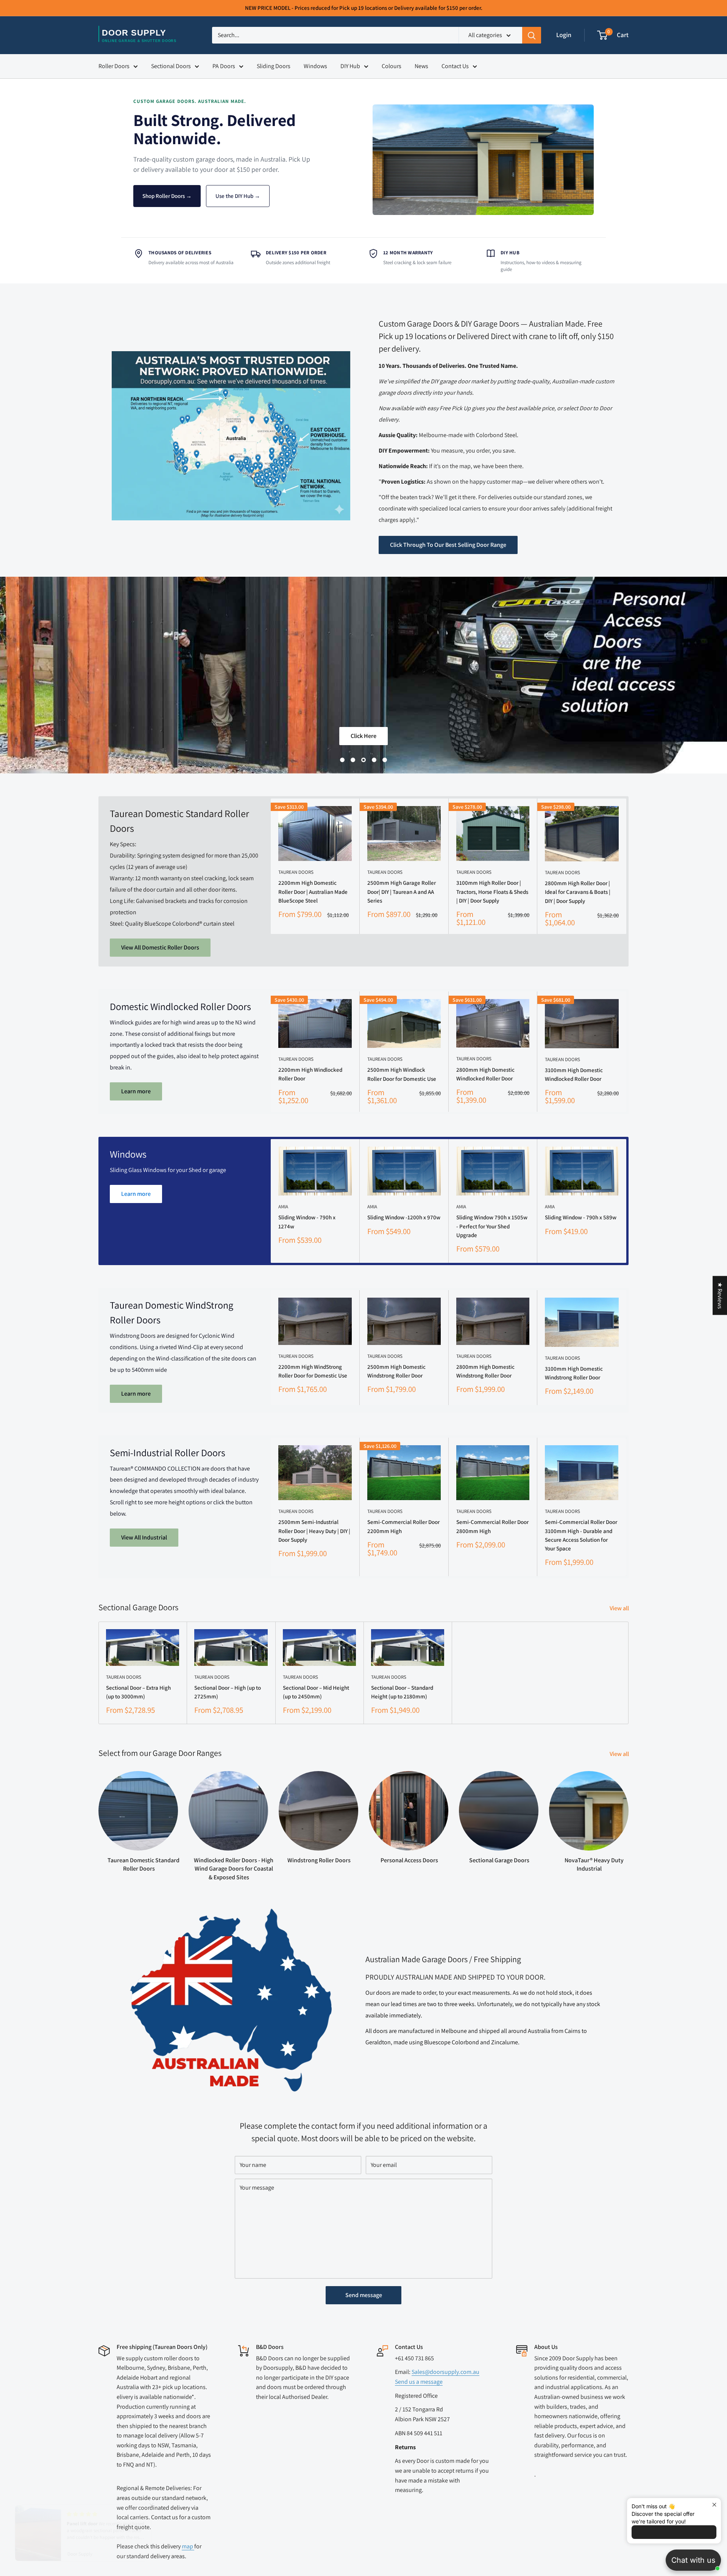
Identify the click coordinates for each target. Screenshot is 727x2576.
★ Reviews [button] (720, 1295)
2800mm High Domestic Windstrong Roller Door (485, 1371)
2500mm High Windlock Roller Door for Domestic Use (402, 1074)
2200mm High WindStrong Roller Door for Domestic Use (313, 1371)
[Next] (626, 1201)
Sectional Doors (171, 66)
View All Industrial (144, 1537)
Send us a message (419, 2382)
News (421, 66)
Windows (315, 66)
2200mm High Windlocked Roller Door (310, 1074)
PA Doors (224, 66)
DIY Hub (350, 66)
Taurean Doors (296, 872)
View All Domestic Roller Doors (160, 947)
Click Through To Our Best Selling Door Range (448, 545)
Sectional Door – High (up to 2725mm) (228, 1692)
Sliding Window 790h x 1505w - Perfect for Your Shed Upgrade (492, 1226)
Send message (364, 2295)
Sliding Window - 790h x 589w (581, 1217)
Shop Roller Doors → (167, 196)
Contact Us (455, 66)
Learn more (136, 1091)
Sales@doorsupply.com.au (445, 2372)
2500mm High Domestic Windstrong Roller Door (396, 1371)
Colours (392, 66)
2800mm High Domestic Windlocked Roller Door (485, 1074)
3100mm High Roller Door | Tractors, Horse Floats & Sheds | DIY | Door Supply (492, 892)
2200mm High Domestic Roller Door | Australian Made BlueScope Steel (313, 892)
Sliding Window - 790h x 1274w (307, 1222)
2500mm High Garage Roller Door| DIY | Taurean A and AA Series (402, 892)
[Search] (532, 35)
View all (620, 1608)
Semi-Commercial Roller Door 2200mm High (403, 1526)
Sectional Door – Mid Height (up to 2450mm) (316, 1692)
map (188, 2546)
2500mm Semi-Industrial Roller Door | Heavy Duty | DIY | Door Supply (314, 1531)
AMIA (283, 1207)
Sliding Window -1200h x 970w (404, 1217)
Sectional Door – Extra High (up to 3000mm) (138, 1692)
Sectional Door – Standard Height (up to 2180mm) (402, 1692)
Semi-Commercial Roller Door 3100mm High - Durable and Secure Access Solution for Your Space (581, 1535)
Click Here (363, 736)
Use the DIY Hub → (238, 196)
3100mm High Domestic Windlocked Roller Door (574, 1074)
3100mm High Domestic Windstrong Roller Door (574, 1373)
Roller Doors (114, 66)
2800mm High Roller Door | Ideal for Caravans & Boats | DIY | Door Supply (578, 892)
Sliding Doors (274, 66)
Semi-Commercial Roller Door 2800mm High (492, 1526)
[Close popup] (714, 2505)
